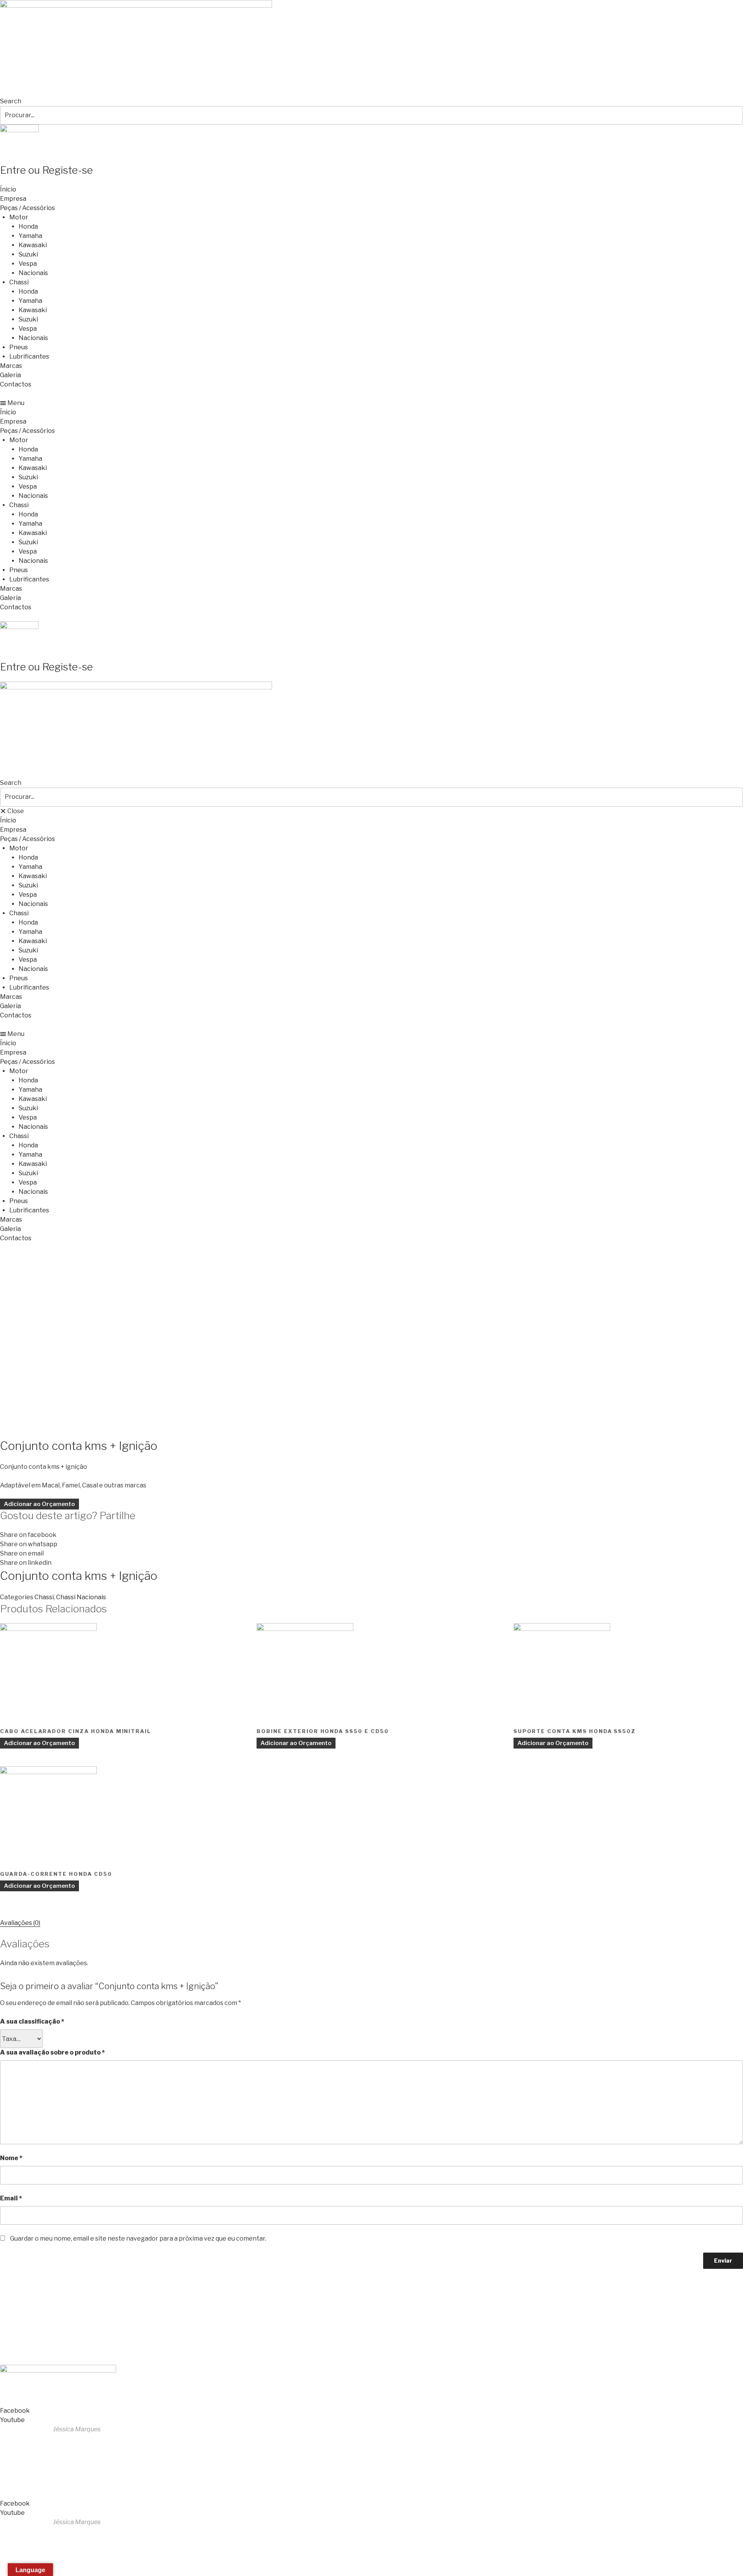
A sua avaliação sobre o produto (52, 2052)
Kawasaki (33, 245)
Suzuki (28, 254)
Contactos (16, 384)
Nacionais (33, 273)
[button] (371, 403)
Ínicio (8, 189)
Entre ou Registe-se (46, 170)
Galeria (10, 375)
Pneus (19, 347)
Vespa (28, 264)
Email (11, 2198)
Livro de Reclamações (34, 2351)
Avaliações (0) (20, 1923)
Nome (11, 2158)
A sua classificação (32, 2021)
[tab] (20, 1923)
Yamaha (30, 236)
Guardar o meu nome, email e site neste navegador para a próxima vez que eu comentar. (138, 2238)
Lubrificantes (29, 356)
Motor (19, 217)
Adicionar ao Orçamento (39, 1504)
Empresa (13, 199)
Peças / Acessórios (27, 208)
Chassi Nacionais (81, 1597)
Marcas (11, 366)
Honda (28, 226)
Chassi (19, 282)
